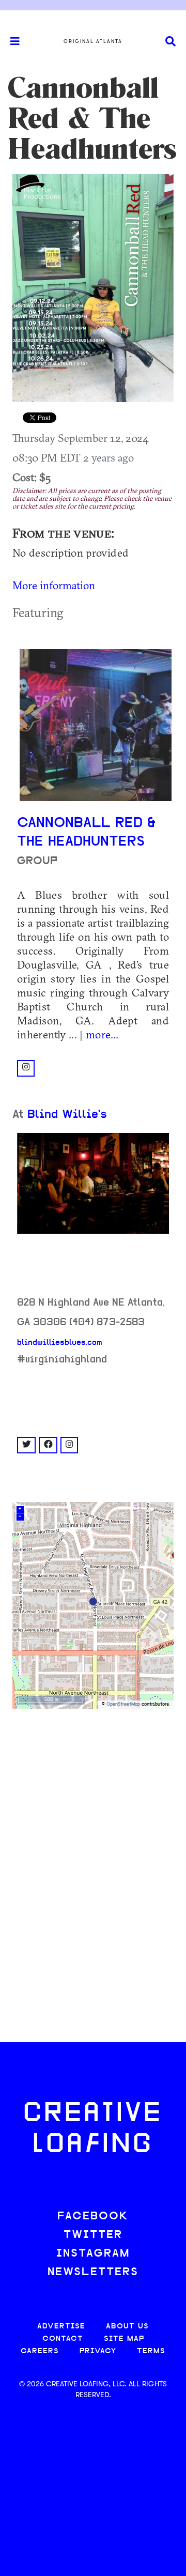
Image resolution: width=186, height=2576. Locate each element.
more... (102, 1034)
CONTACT (63, 2339)
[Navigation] (10, 41)
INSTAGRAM (93, 2254)
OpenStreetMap (123, 1704)
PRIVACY (98, 2351)
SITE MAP (124, 2339)
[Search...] (171, 42)
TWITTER (93, 2235)
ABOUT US (127, 2327)
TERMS (151, 2351)
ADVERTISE (61, 2327)
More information (54, 585)
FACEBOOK (93, 2217)
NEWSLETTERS (93, 2272)
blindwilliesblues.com (60, 1343)
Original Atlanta (93, 41)
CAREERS (40, 2351)
